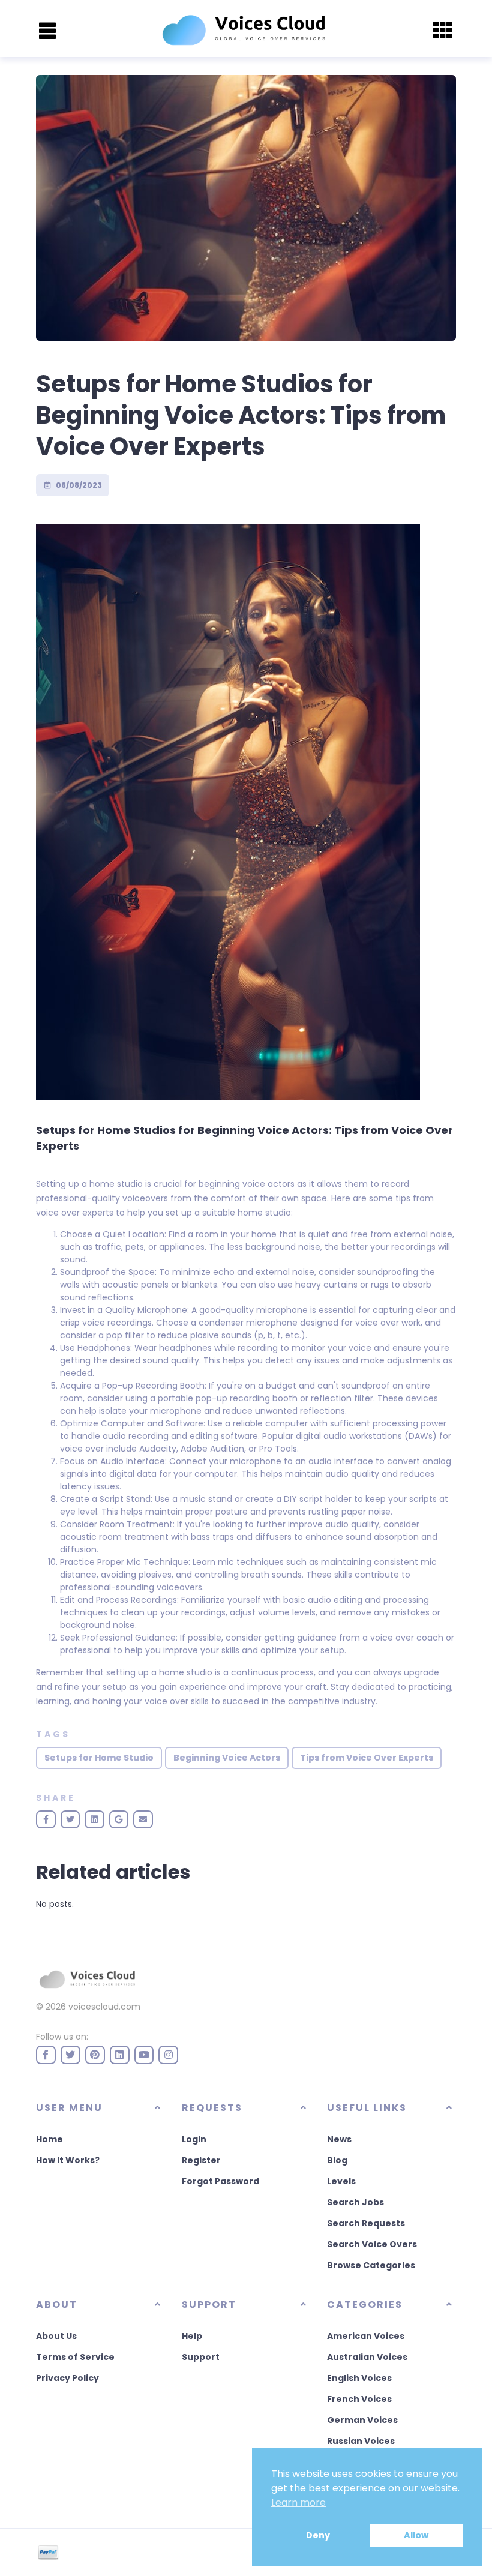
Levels (341, 2181)
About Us (56, 2336)
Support (201, 2357)
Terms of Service (75, 2357)
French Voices (359, 2399)
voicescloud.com (104, 2007)
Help (192, 2336)
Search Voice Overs (372, 2244)
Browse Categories (371, 2265)
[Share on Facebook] (46, 1819)
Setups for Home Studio (99, 1758)
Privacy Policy (67, 2378)
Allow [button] (416, 2535)
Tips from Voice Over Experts (367, 1758)
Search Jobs (355, 2202)
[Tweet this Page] (70, 1819)
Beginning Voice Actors (227, 1758)
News (339, 2139)
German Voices (362, 2420)
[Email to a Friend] (143, 1819)
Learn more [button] (298, 2502)
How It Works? (68, 2160)
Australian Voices (367, 2357)
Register (201, 2160)
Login (194, 2139)
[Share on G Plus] (119, 1819)
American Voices (366, 2336)
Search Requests (366, 2223)
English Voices (359, 2378)
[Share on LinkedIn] (94, 1819)
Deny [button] (318, 2535)
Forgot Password (220, 2181)
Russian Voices (361, 2441)
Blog (337, 2160)
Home (49, 2139)
